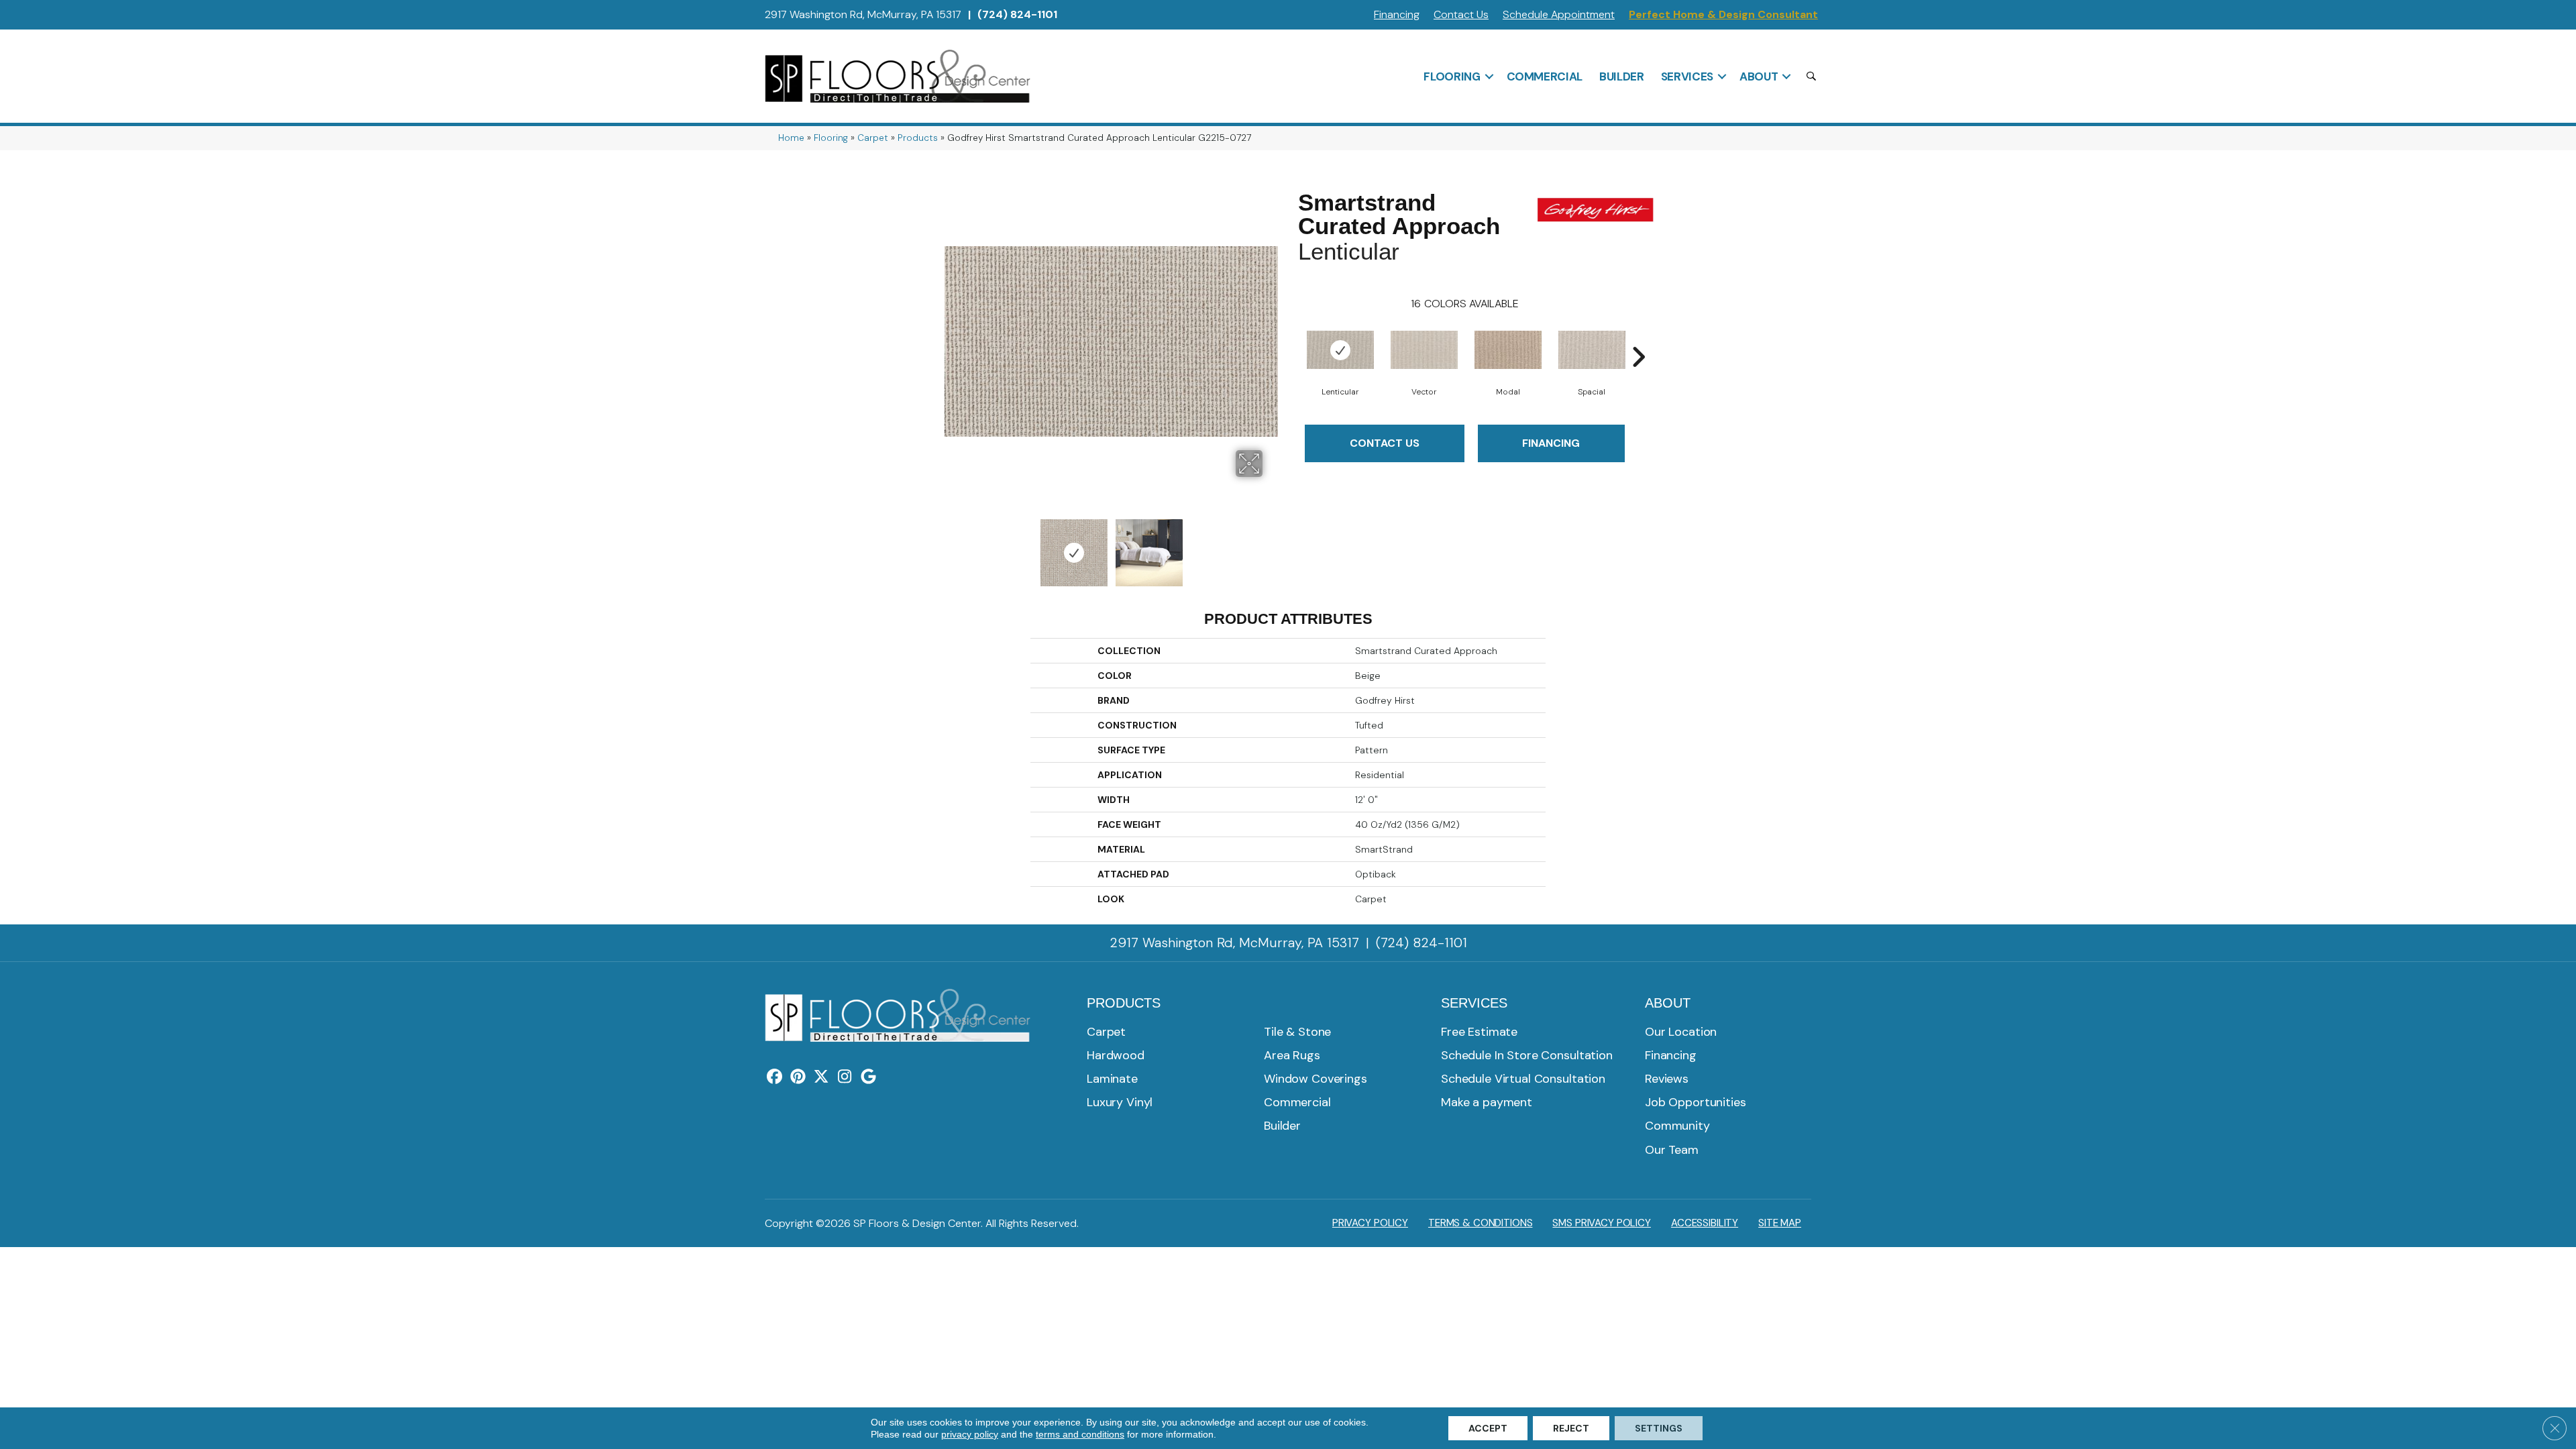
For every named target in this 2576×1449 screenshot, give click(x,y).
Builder (1622, 76)
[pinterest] (798, 1077)
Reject (1571, 1428)
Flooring (1452, 76)
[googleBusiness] (868, 1077)
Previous (951, 546)
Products (918, 138)
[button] (1489, 76)
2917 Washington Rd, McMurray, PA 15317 (863, 14)
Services (1687, 76)
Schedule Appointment (1559, 14)
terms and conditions (1080, 1434)
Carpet (873, 138)
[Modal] (1508, 350)
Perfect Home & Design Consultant (1723, 14)
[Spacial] (1592, 350)
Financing (1397, 14)
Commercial (1545, 76)
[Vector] (1424, 350)
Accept (1488, 1428)
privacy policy (970, 1434)
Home (791, 138)
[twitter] (821, 1077)
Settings (1659, 1428)
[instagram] (845, 1077)
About (1759, 76)
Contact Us (1461, 14)
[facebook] (774, 1077)
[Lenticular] (1340, 350)
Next (1271, 546)
